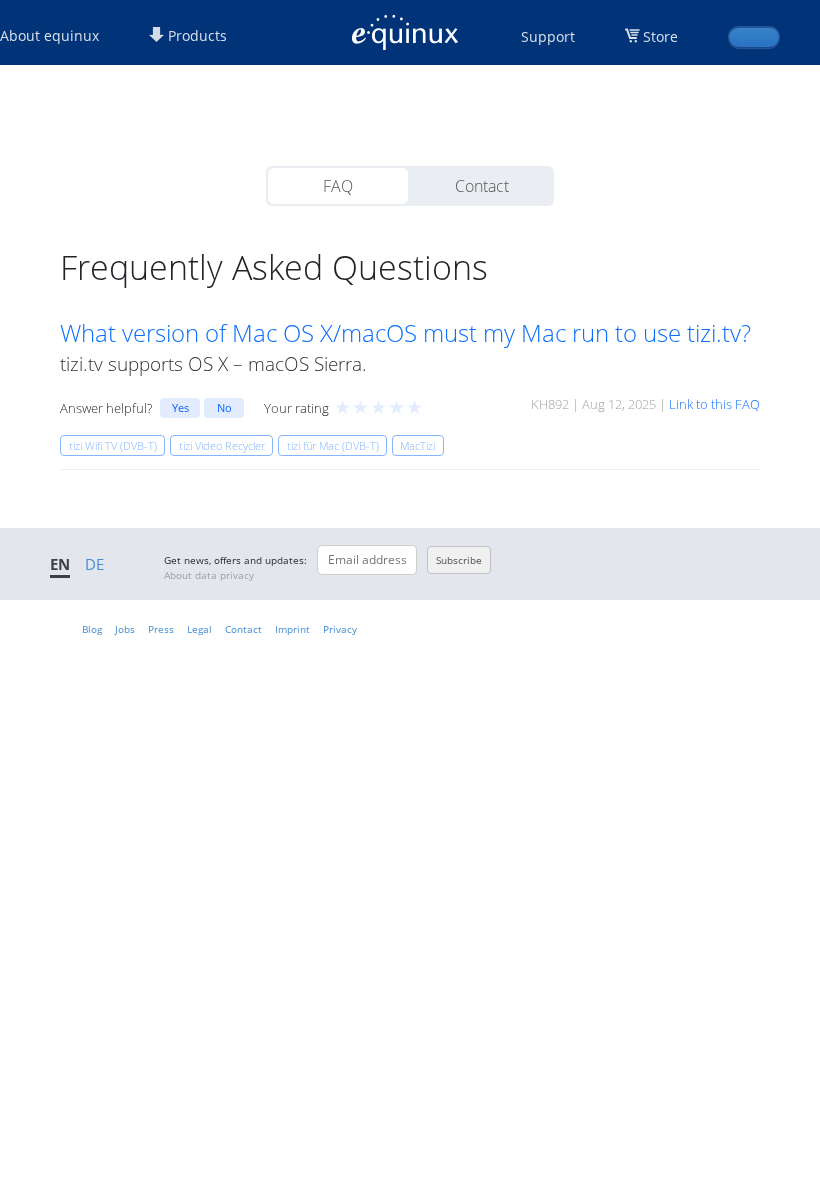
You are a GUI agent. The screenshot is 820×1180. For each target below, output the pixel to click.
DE (94, 564)
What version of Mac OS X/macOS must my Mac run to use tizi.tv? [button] (405, 333)
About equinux (49, 35)
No (224, 407)
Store (660, 36)
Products (195, 35)
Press (161, 629)
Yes (180, 407)
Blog (92, 629)
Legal (199, 629)
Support (548, 36)
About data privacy (209, 575)
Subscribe (459, 560)
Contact (482, 186)
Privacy (340, 629)
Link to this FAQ (714, 404)
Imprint (292, 629)
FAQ (338, 186)
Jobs (125, 629)
